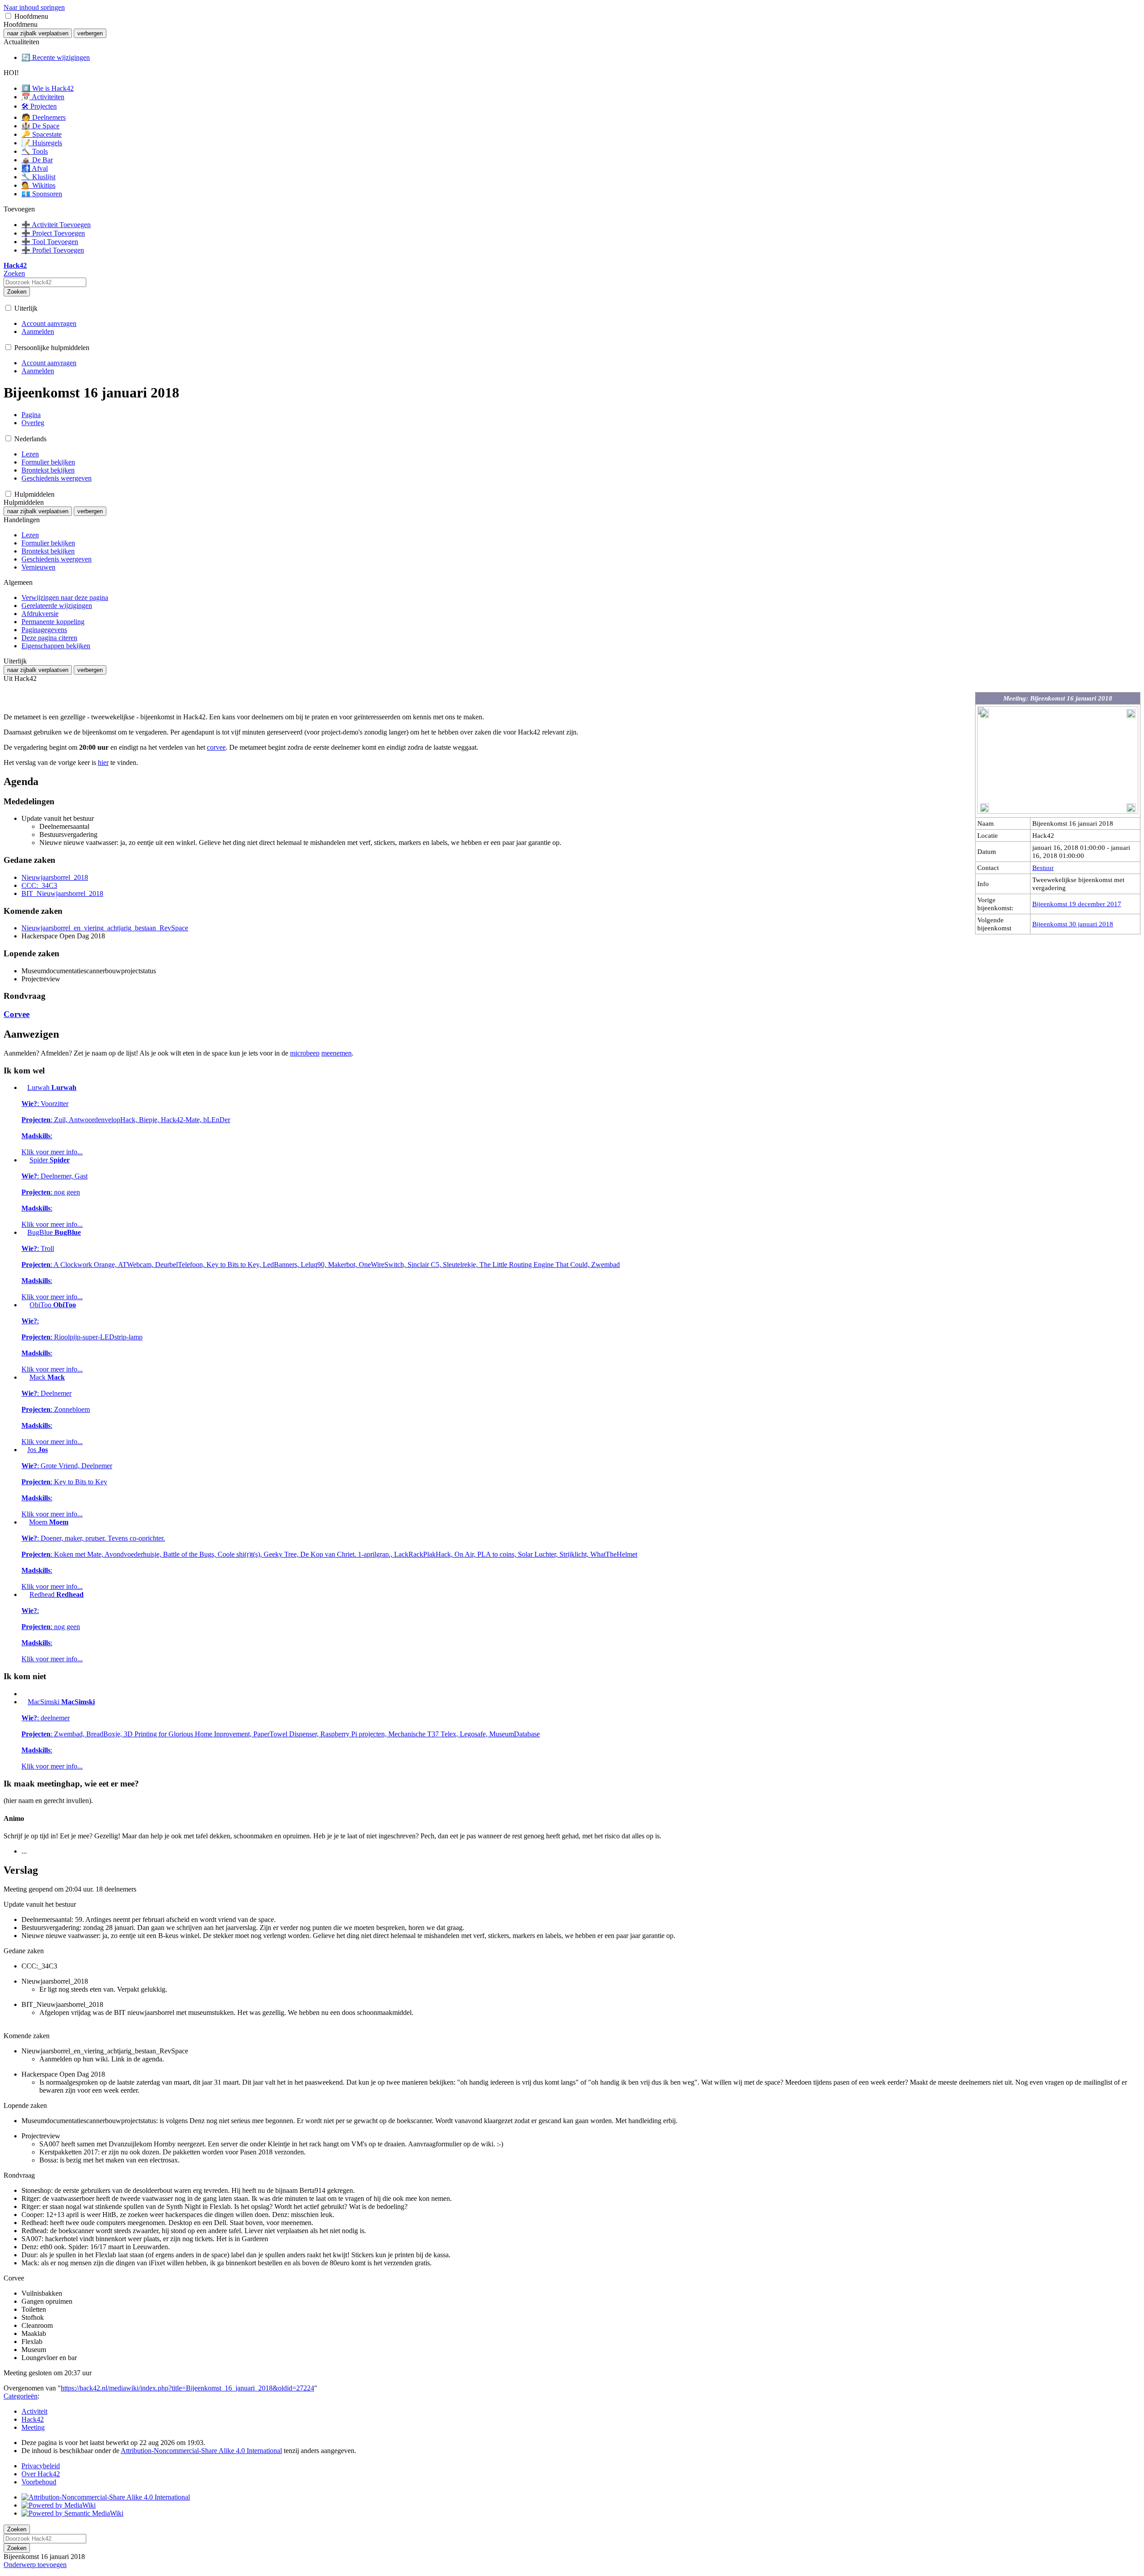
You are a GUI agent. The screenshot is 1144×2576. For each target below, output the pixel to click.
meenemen (336, 1053)
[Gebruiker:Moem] (24, 1522)
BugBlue (321, 1265)
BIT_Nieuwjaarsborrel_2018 (62, 893)
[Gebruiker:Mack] (25, 1377)
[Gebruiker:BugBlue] (23, 1232)
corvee (216, 747)
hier (103, 762)
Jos (67, 1482)
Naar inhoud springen (34, 7)
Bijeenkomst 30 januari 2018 (1073, 924)
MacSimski (281, 1734)
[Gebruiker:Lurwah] (23, 1087)
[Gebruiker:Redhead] (25, 1594)
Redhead (53, 1627)
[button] (8, 16)
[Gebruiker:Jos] (23, 1450)
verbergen (90, 33)
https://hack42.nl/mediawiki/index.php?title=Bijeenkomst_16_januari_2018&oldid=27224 (187, 2388)
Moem (329, 1554)
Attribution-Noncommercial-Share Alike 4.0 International (201, 2451)
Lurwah (126, 1120)
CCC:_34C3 (39, 885)
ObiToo (82, 1337)
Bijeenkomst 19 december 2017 (1077, 904)
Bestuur (1043, 868)
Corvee (17, 1014)
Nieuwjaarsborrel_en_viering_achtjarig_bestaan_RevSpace (105, 928)
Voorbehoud (39, 2482)
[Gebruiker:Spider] (25, 1160)
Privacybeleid (41, 2466)
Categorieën (21, 2396)
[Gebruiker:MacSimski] (24, 1702)
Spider (55, 1192)
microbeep (305, 1053)
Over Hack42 (41, 2474)
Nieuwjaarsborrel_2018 (55, 877)
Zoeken (17, 292)
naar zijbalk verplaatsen (38, 33)
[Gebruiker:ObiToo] (25, 1305)
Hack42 (33, 2419)
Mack (56, 1409)
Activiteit (34, 2411)
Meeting (33, 2427)
